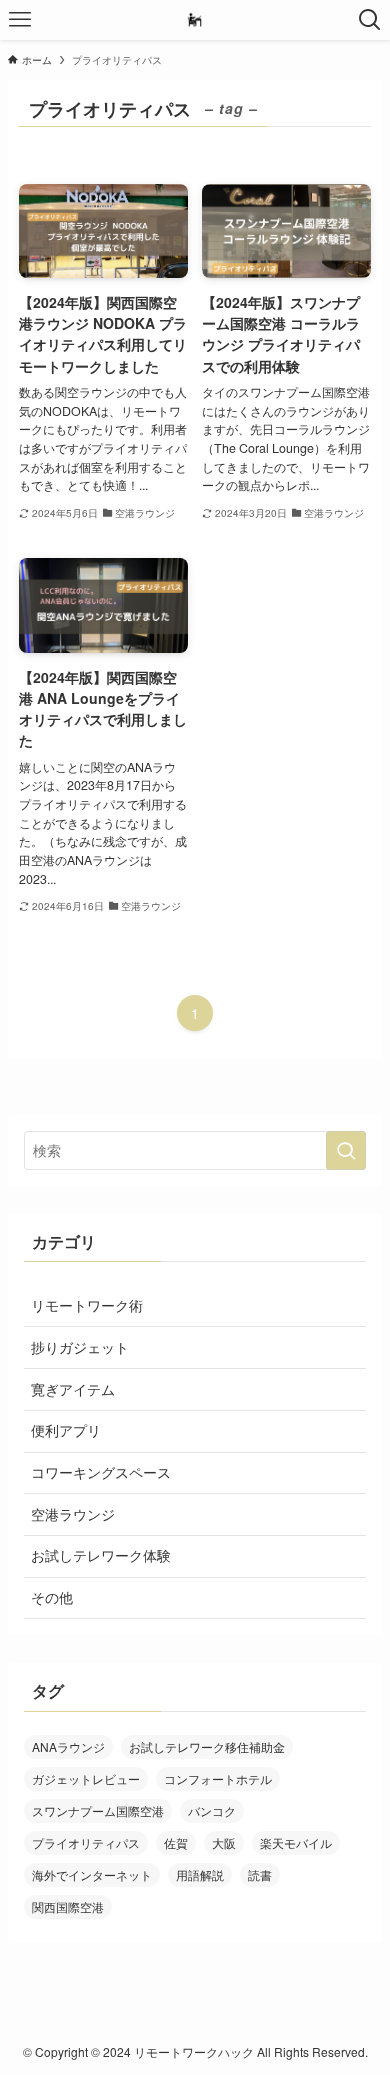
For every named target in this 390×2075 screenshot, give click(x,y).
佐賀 (176, 1842)
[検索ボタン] (370, 20)
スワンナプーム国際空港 (98, 1810)
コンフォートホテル (218, 1778)
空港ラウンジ (73, 1514)
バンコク (212, 1810)
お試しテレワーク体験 (101, 1555)
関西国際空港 (68, 1906)
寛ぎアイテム (73, 1389)
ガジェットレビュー (86, 1778)
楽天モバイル (296, 1842)
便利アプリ (66, 1430)
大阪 (224, 1842)
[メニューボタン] (20, 20)
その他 (52, 1597)
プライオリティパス (86, 1842)
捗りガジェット (80, 1347)
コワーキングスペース (101, 1472)
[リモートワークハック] (195, 20)
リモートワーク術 (87, 1305)
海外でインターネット (92, 1874)
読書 (260, 1874)
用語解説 (200, 1874)
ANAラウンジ (68, 1746)
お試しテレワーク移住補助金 (207, 1746)
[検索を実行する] (346, 1150)
